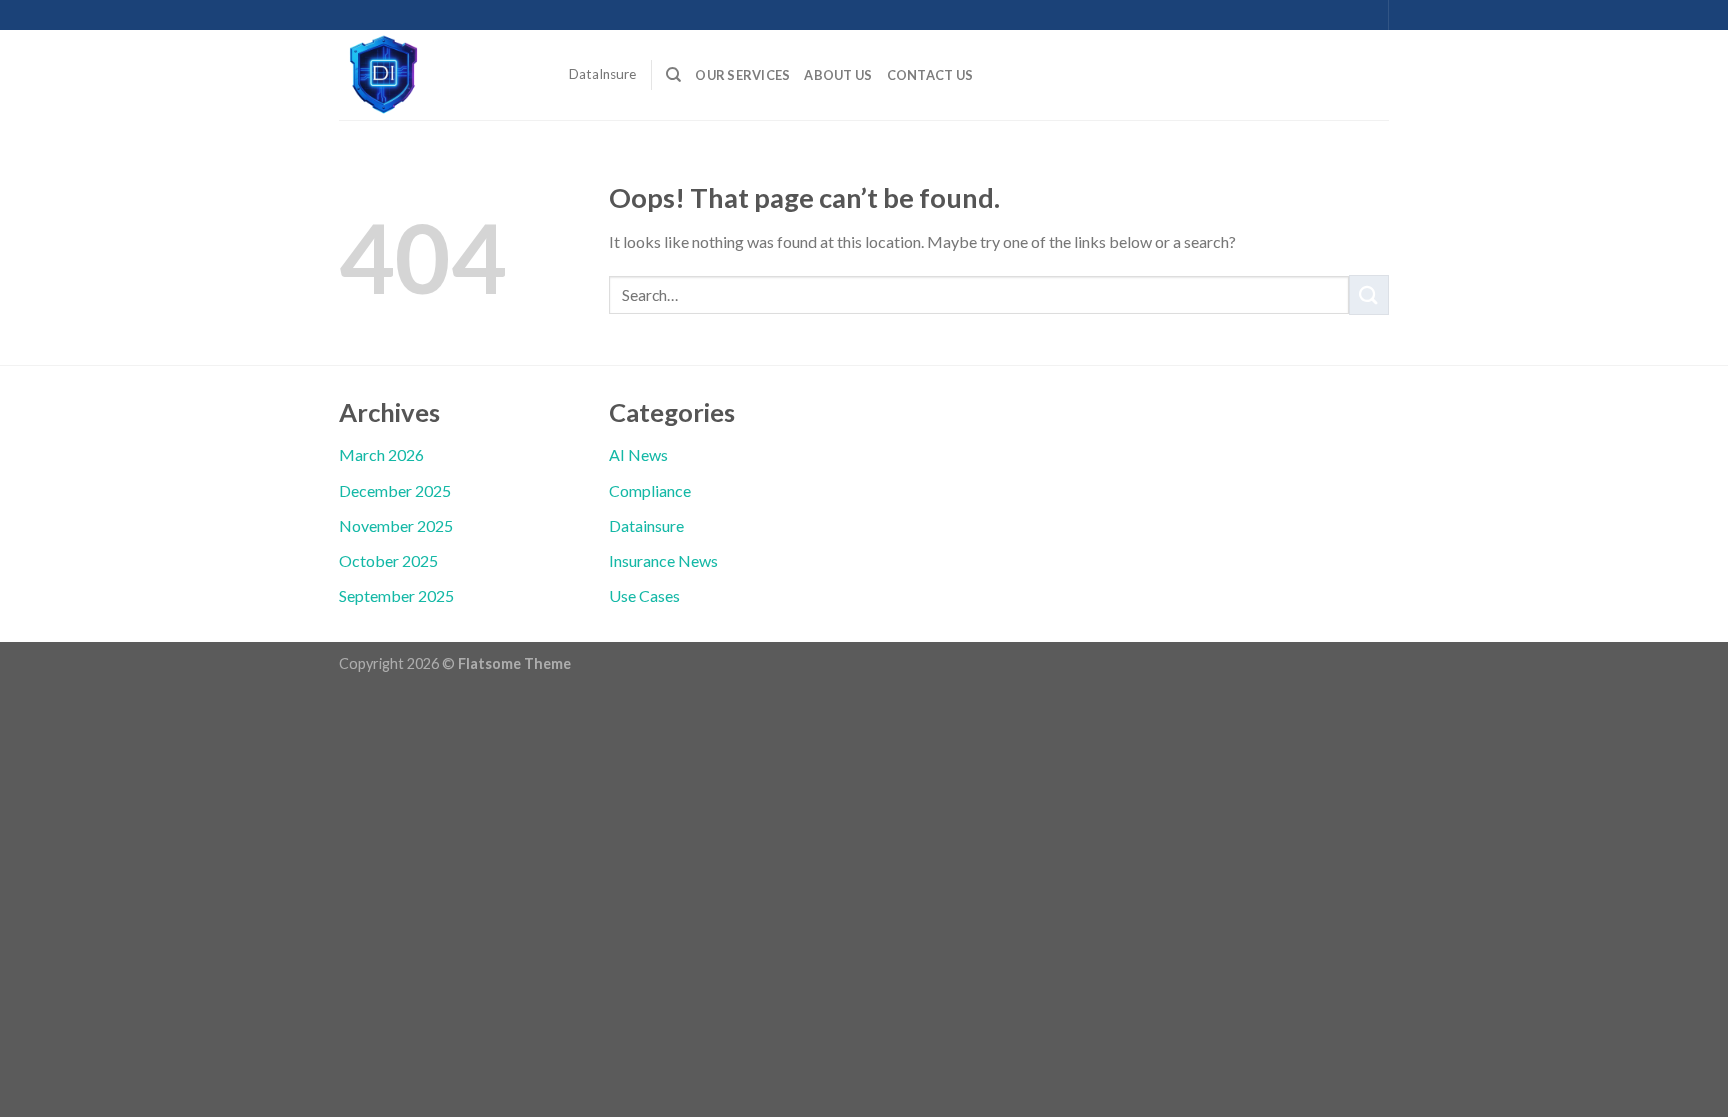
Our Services (742, 75)
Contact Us (930, 75)
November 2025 (396, 525)
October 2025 (388, 560)
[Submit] (1369, 294)
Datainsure (646, 525)
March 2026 (381, 454)
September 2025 (396, 595)
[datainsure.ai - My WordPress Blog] (439, 75)
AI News (638, 454)
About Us (838, 75)
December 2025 (395, 490)
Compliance (650, 490)
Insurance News (663, 560)
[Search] (673, 75)
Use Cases (644, 595)
